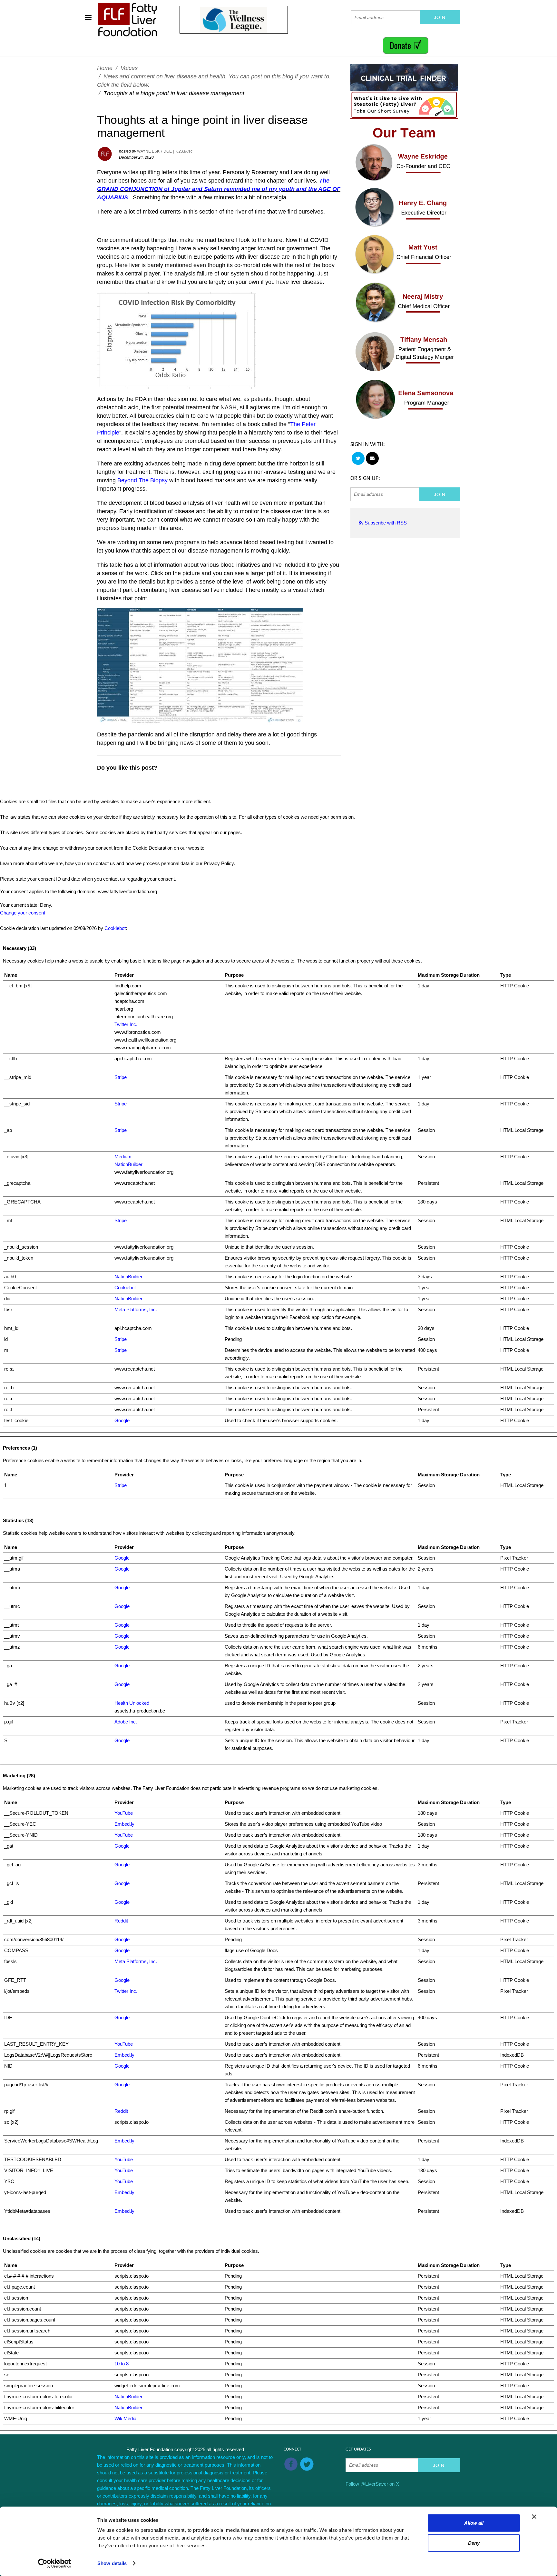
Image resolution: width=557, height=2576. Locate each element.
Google (122, 1420)
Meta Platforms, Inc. (136, 1309)
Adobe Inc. (126, 1722)
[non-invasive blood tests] (200, 666)
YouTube (124, 1813)
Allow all (474, 2523)
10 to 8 (122, 2364)
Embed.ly (124, 1824)
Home (105, 68)
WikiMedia (125, 2418)
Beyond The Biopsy (142, 480)
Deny (474, 2543)
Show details (112, 2563)
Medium (123, 1157)
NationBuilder (128, 1164)
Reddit (121, 1921)
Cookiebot (115, 928)
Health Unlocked (132, 1703)
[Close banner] (534, 2517)
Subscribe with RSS (386, 523)
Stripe (121, 1077)
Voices (129, 68)
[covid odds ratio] (176, 340)
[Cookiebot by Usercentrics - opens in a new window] (55, 2563)
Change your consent (23, 913)
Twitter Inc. (126, 1024)
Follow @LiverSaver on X (372, 2484)
